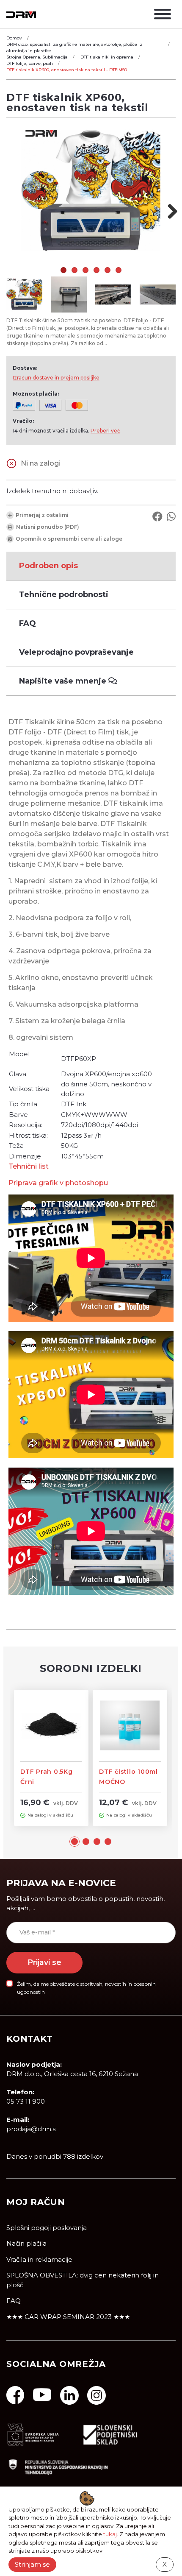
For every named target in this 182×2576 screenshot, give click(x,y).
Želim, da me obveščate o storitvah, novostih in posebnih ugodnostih (86, 1988)
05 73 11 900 (26, 2101)
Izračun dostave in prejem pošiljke (56, 378)
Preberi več (105, 431)
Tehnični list (29, 1166)
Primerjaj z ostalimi (42, 515)
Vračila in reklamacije (39, 2259)
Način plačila (26, 2243)
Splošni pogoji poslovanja (47, 2228)
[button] (74, 1841)
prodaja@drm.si (32, 2129)
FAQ (14, 2301)
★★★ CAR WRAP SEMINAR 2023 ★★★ (68, 2317)
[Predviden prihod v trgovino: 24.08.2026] (23, 1815)
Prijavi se (44, 1962)
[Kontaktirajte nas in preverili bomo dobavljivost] (11, 463)
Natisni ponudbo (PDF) (48, 527)
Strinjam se (32, 2564)
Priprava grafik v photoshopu (58, 1183)
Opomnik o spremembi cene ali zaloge (69, 539)
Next (169, 211)
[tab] (91, 566)
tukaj (110, 2534)
